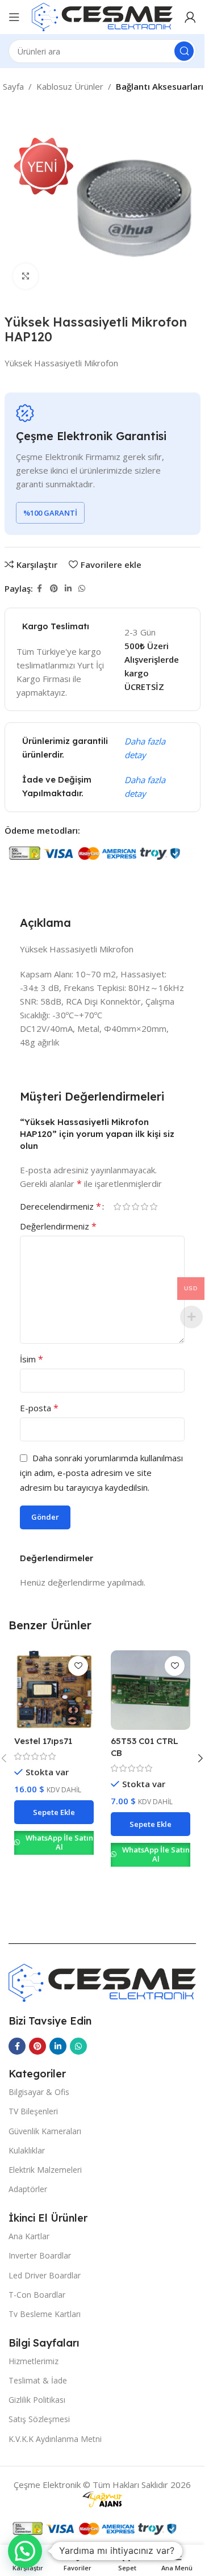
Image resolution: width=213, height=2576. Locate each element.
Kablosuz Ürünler (70, 86)
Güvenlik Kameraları (45, 2131)
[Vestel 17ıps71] (54, 1690)
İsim (32, 1359)
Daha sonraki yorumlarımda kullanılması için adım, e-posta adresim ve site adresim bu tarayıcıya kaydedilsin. (101, 1473)
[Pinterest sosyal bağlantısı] (54, 589)
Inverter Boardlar (40, 2255)
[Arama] (184, 51)
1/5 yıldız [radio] (117, 1207)
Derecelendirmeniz (60, 1206)
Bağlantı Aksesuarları (160, 86)
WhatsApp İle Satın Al (59, 1842)
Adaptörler (28, 2189)
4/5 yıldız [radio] (144, 1207)
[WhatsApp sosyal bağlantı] (82, 589)
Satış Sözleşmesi (39, 2419)
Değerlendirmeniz (58, 1226)
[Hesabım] (190, 17)
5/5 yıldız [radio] (153, 1207)
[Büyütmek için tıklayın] (26, 276)
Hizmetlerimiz (34, 2361)
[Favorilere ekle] (78, 1666)
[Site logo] (102, 16)
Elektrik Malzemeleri (45, 2170)
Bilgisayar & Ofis (39, 2092)
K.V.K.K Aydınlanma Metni (55, 2439)
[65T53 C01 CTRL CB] (151, 1690)
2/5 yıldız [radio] (126, 1207)
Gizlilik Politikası (37, 2400)
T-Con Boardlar (37, 2295)
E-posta (39, 1408)
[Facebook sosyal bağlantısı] (40, 589)
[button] (54, 1812)
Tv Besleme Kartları (45, 2314)
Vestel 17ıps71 (43, 1741)
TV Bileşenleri (33, 2111)
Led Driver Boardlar (45, 2275)
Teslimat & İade (38, 2380)
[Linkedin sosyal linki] (68, 589)
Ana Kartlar (29, 2236)
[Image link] (102, 1981)
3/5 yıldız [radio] (135, 1207)
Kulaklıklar (27, 2150)
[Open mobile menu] (14, 17)
